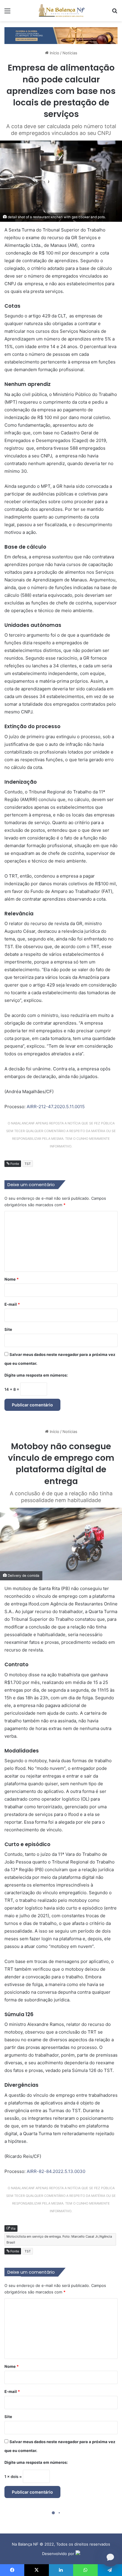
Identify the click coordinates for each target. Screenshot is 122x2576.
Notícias (70, 53)
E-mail (12, 1304)
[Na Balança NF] (61, 11)
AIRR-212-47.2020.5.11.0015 (56, 1107)
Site (8, 1329)
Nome (12, 1279)
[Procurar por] (115, 13)
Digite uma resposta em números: (36, 1375)
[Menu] (7, 13)
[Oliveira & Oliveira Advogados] (61, 35)
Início (54, 53)
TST (28, 1164)
